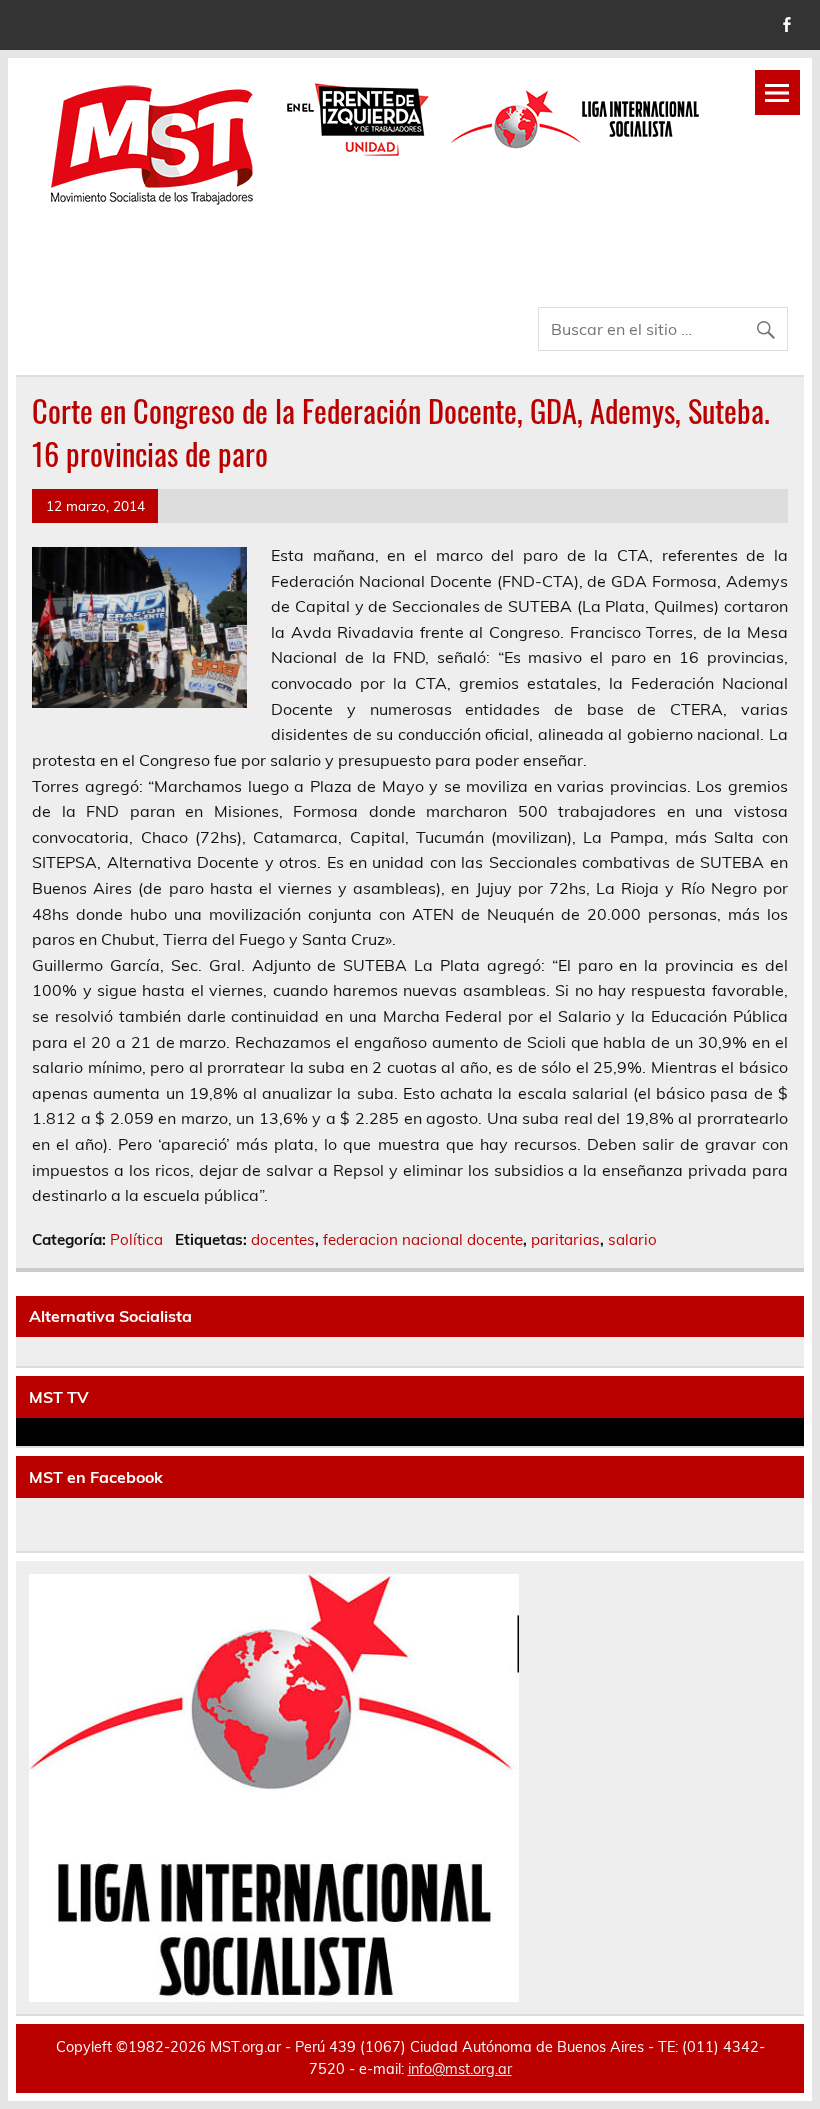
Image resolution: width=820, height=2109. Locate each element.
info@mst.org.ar (460, 2069)
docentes (283, 1239)
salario (632, 1239)
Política (136, 1239)
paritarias (565, 1239)
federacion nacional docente (423, 1239)
